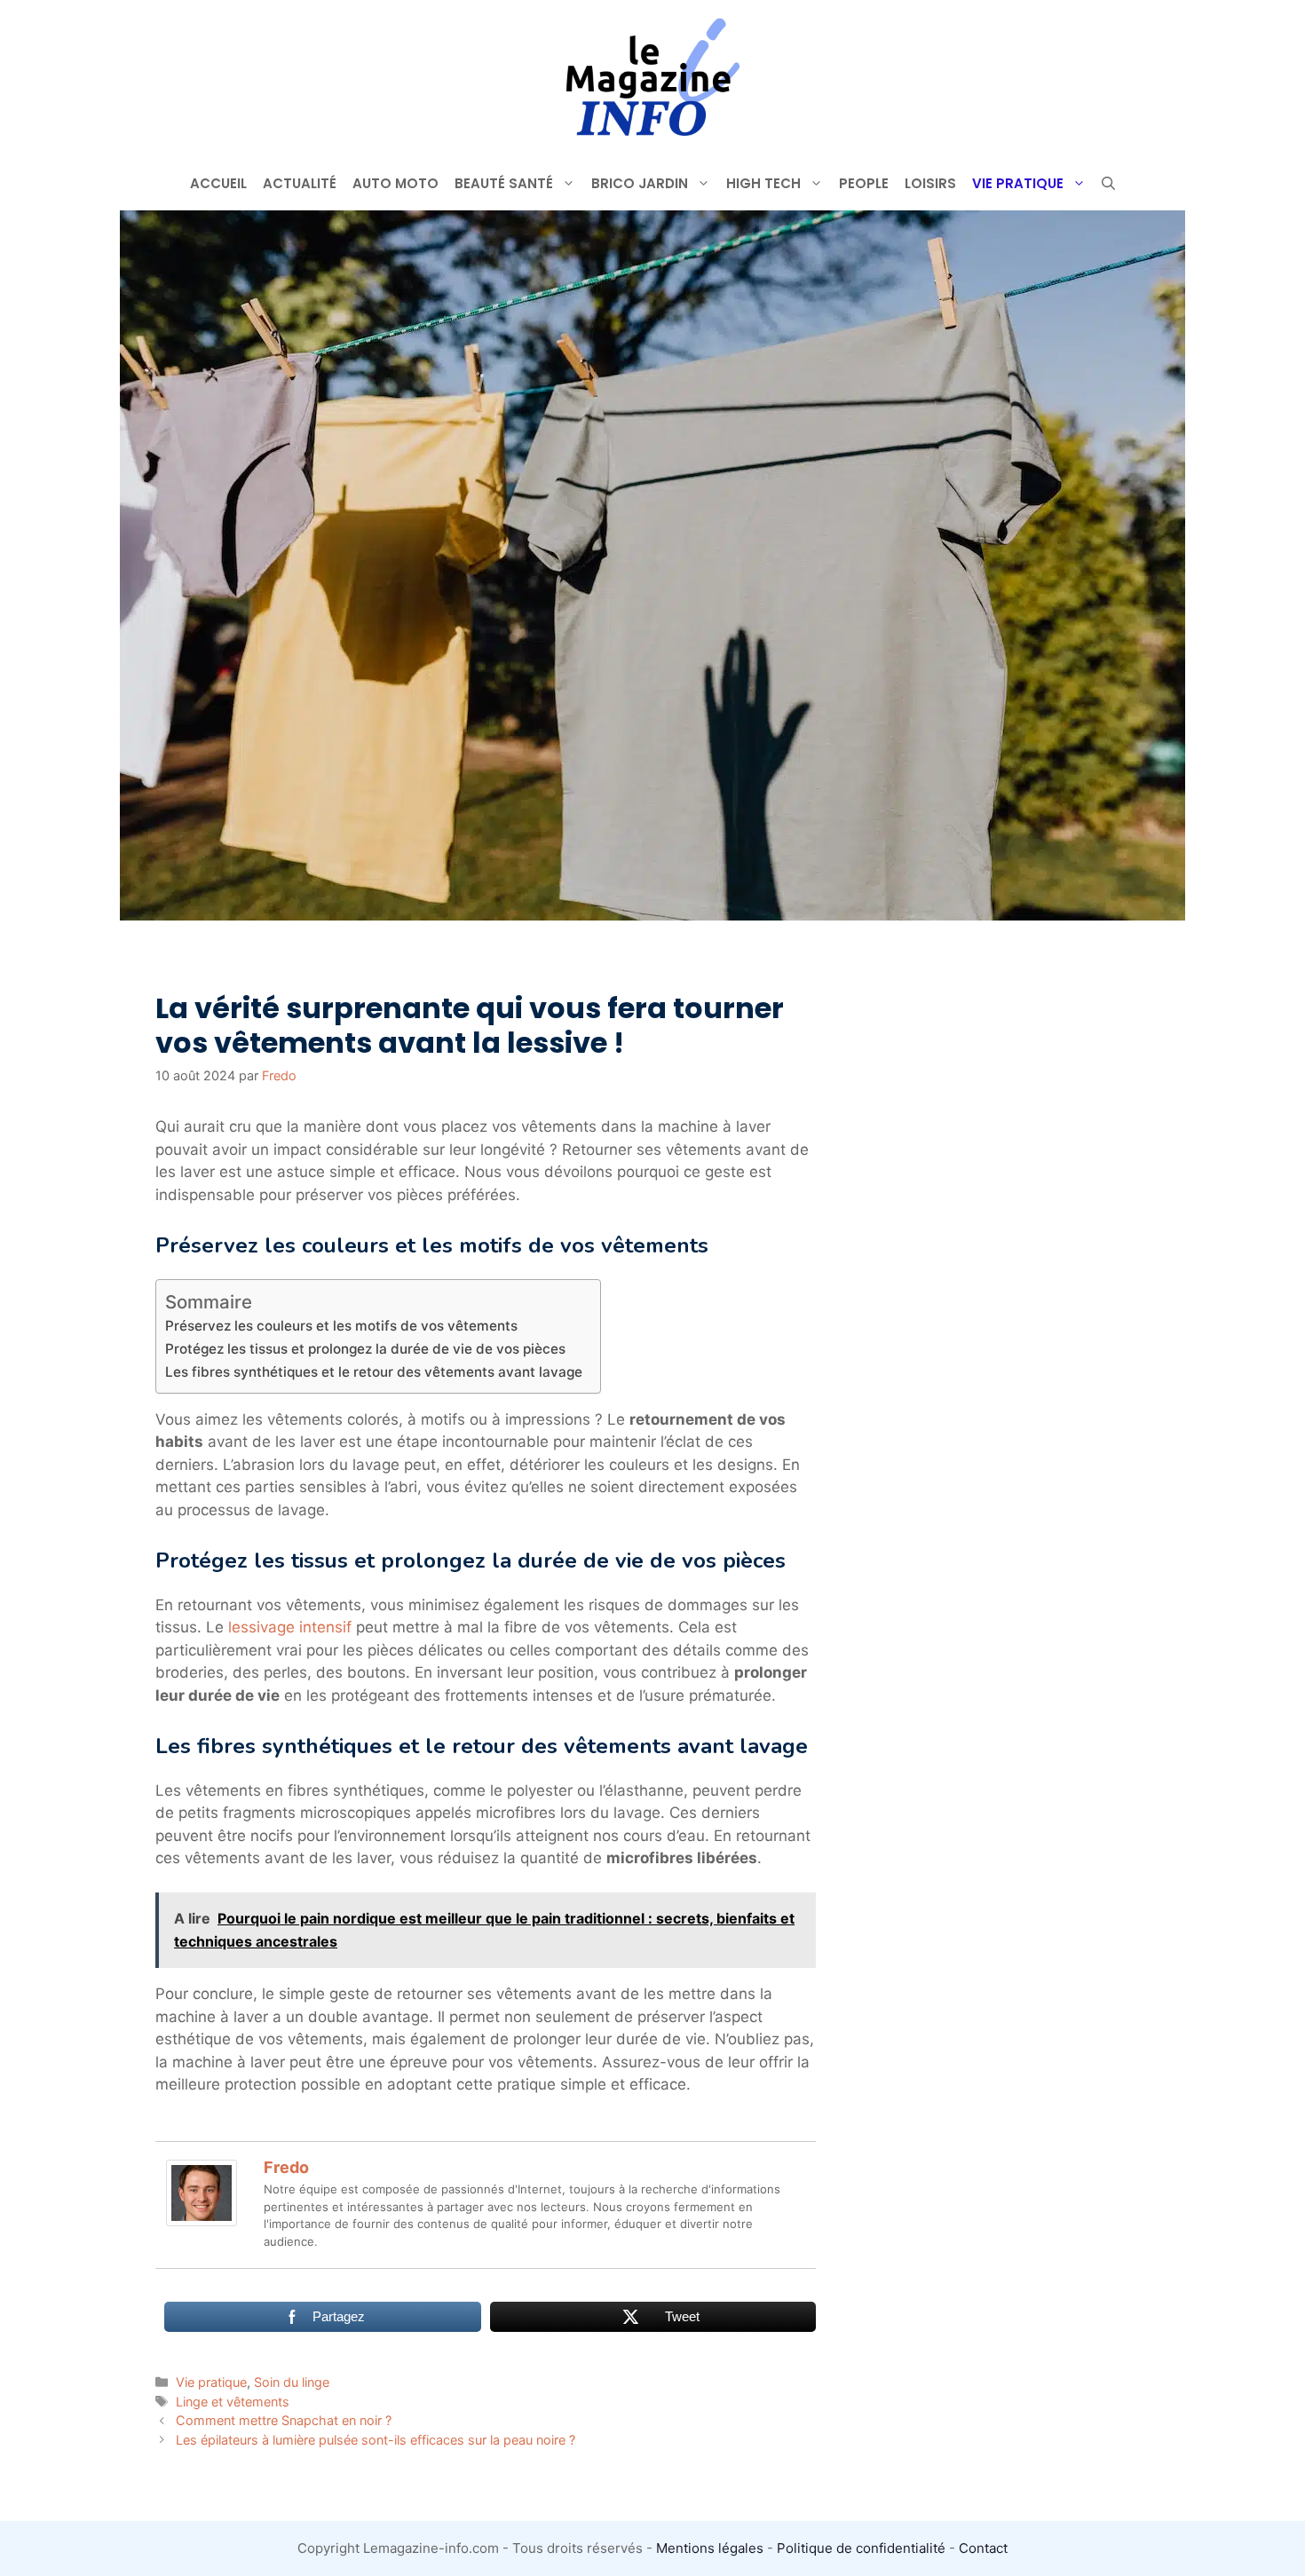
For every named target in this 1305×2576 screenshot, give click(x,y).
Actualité (300, 183)
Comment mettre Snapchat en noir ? (284, 2420)
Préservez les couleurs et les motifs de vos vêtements (341, 1326)
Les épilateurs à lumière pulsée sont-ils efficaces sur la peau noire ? (376, 2440)
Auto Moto (395, 183)
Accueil (218, 183)
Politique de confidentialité (861, 2548)
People (864, 183)
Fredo (286, 2167)
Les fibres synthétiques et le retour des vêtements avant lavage (374, 1372)
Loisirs (930, 183)
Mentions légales (710, 2548)
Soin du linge (292, 2382)
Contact (983, 2548)
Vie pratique (1018, 183)
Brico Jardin (640, 183)
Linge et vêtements (233, 2402)
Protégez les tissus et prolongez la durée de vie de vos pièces (365, 1349)
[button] (1108, 184)
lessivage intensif (290, 1627)
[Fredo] (202, 2221)
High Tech (763, 183)
